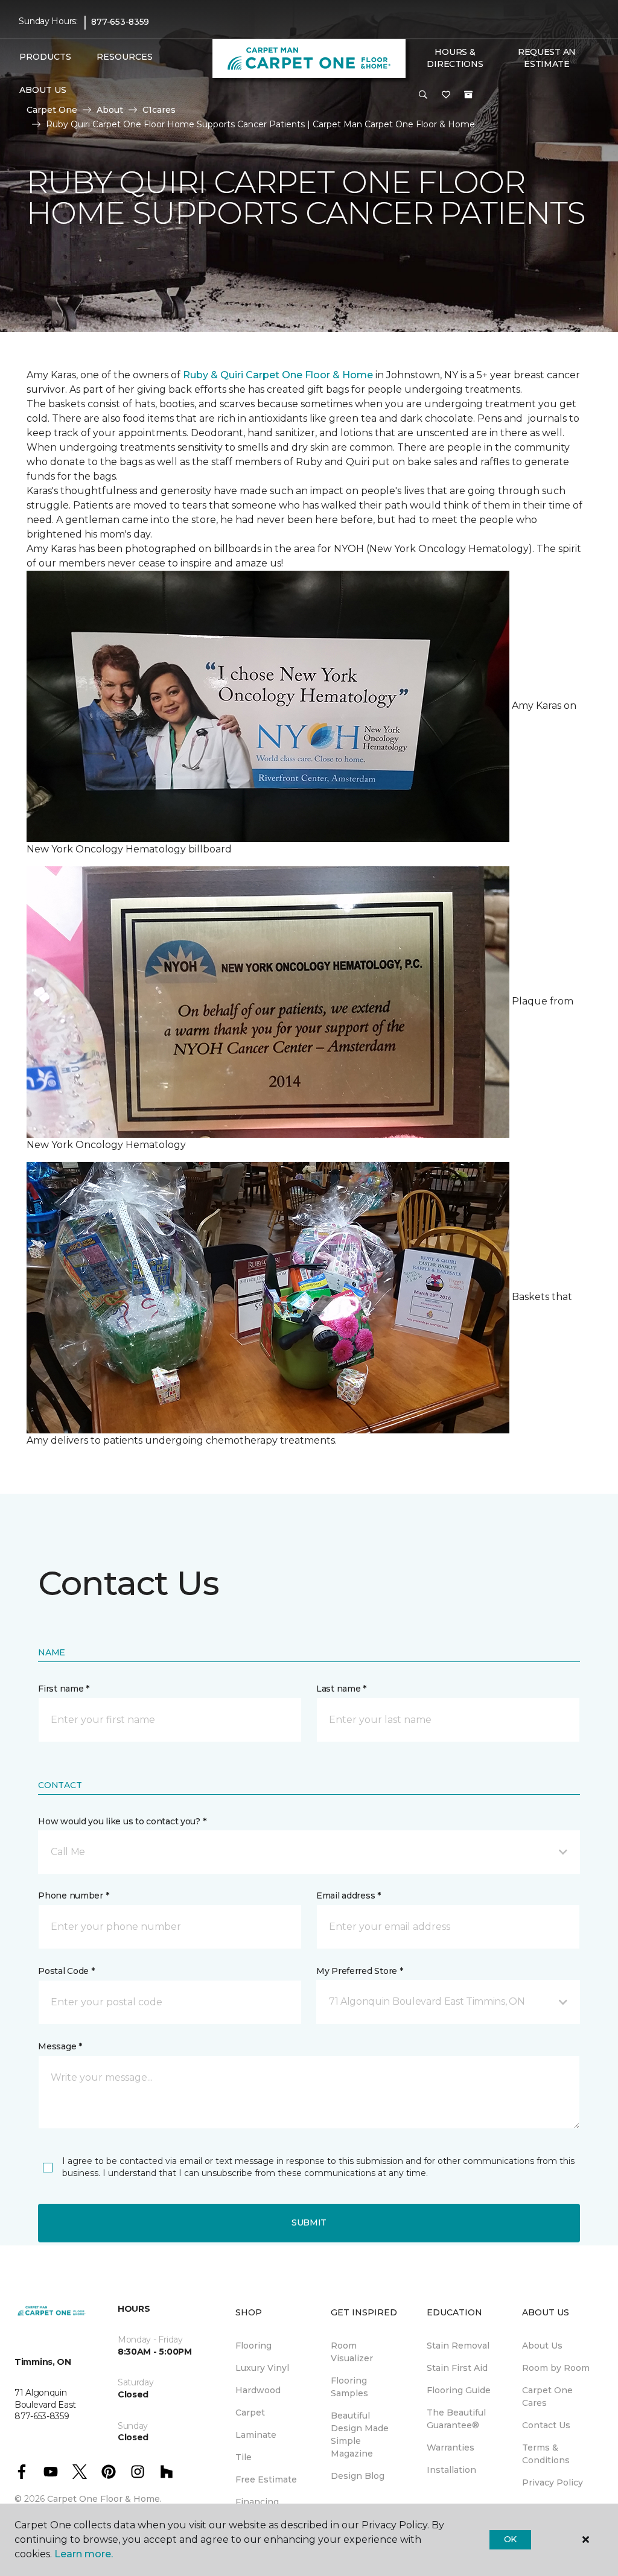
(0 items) (468, 95)
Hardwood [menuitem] (258, 2390)
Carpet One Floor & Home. (104, 2499)
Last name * (341, 1689)
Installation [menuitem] (451, 2470)
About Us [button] (43, 90)
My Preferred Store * (359, 1971)
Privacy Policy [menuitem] (553, 2482)
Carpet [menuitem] (250, 2413)
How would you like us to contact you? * (122, 1821)
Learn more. (84, 2554)
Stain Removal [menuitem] (458, 2346)
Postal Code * (66, 1971)
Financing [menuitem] (257, 2502)
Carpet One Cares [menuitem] (547, 2397)
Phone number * (73, 1896)
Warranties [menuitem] (451, 2448)
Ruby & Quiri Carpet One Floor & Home (278, 375)
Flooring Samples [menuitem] (349, 2387)
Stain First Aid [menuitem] (457, 2368)
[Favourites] (446, 95)
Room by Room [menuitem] (556, 2368)
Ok (510, 2539)
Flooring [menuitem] (253, 2346)
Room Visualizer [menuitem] (352, 2352)
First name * (64, 1689)
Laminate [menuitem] (256, 2435)
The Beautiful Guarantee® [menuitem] (456, 2419)
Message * (60, 2046)
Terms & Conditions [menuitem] (546, 2454)
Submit (309, 2222)
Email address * (349, 1896)
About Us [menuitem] (542, 2346)
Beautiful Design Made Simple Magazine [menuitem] (360, 2435)
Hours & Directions (455, 58)
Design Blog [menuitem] (358, 2476)
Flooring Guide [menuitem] (459, 2390)
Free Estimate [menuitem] (266, 2479)
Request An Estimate (547, 58)
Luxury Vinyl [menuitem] (262, 2368)
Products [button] (45, 57)
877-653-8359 (120, 22)
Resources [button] (125, 57)
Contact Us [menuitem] (546, 2425)
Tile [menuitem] (244, 2457)
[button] (423, 95)
